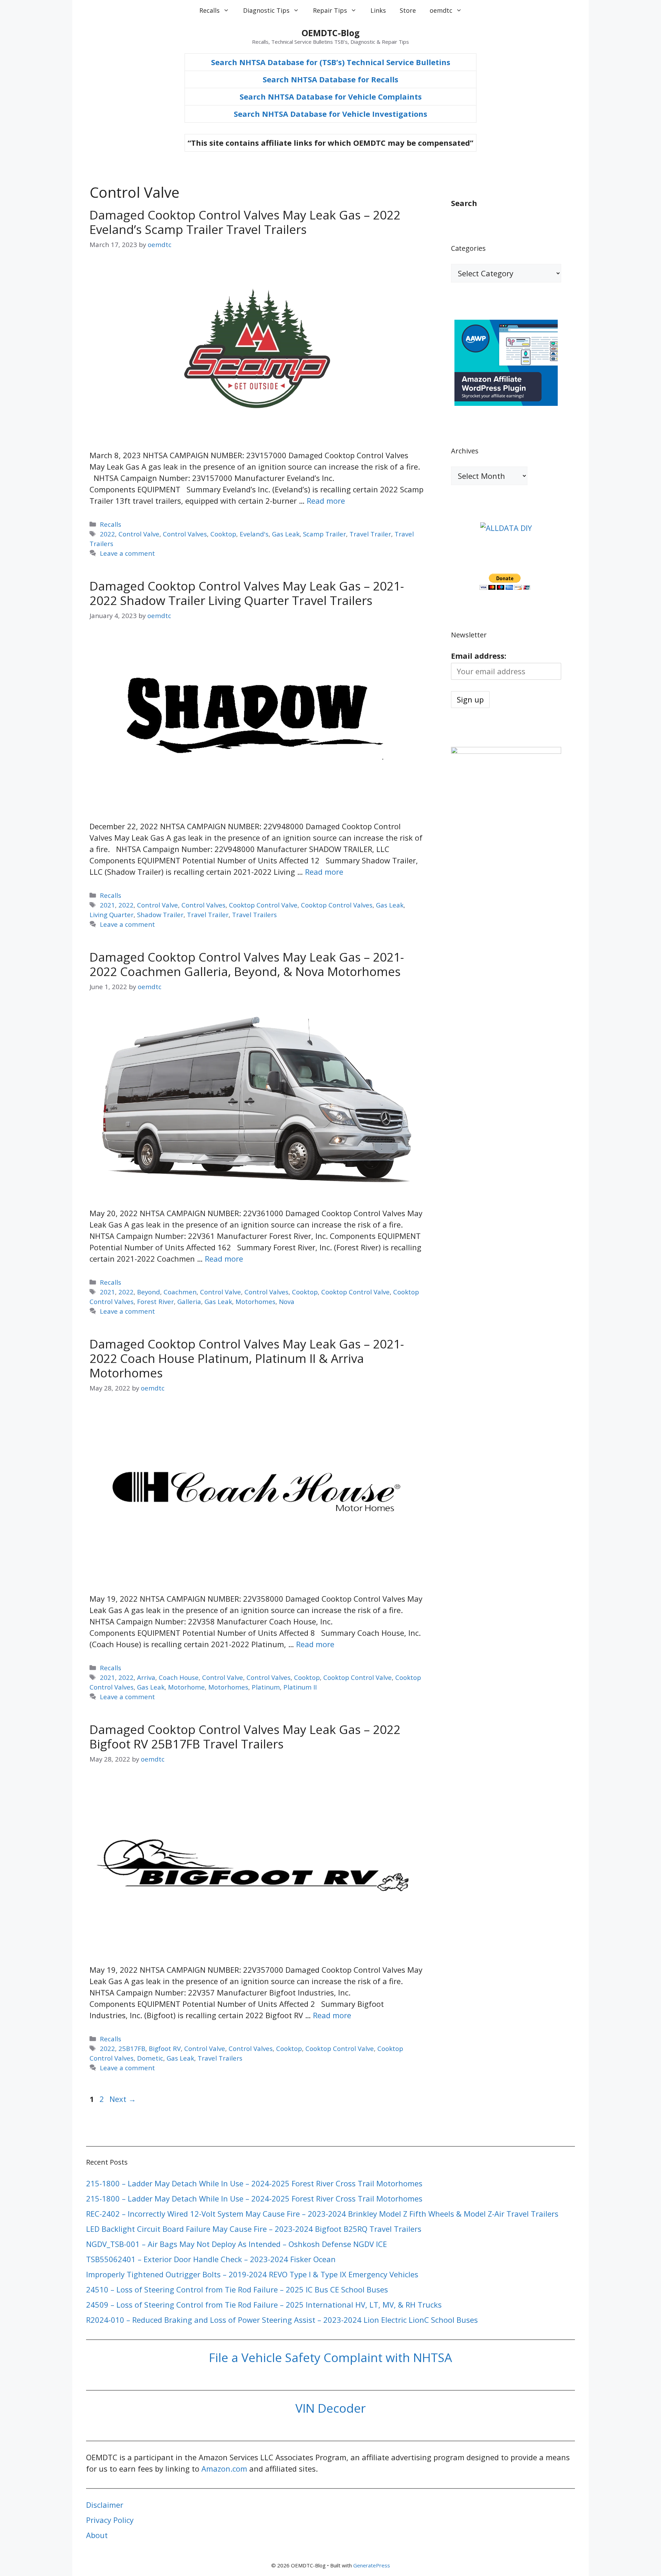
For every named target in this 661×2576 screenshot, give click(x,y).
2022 (107, 534)
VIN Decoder (330, 2408)
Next (123, 2099)
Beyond (149, 1292)
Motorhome (186, 1687)
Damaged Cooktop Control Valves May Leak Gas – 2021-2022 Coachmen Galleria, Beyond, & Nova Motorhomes (247, 964)
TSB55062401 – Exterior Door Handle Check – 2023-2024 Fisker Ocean (211, 2259)
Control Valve (139, 534)
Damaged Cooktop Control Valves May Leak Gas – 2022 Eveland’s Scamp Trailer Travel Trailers (245, 222)
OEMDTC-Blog (331, 33)
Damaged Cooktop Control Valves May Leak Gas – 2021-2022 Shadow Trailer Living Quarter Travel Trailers (247, 593)
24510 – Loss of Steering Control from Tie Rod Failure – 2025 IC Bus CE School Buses (237, 2289)
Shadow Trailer (160, 915)
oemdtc (441, 10)
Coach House (179, 1677)
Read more (326, 501)
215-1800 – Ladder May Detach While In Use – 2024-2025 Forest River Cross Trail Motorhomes (254, 2183)
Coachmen (180, 1292)
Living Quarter (112, 915)
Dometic (150, 2058)
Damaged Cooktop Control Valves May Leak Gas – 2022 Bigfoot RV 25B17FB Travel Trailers (245, 1737)
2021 (107, 905)
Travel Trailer (370, 534)
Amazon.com (224, 2469)
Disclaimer (105, 2505)
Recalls (209, 10)
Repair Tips (330, 10)
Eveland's (254, 534)
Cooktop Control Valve (263, 905)
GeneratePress (372, 2565)
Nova (287, 1301)
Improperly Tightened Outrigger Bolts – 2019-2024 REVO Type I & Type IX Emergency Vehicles (252, 2274)
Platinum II (300, 1687)
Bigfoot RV (165, 2048)
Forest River (155, 1301)
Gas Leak (286, 534)
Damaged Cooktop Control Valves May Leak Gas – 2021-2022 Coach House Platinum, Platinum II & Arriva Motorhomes (247, 1358)
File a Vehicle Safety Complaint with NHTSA (330, 2357)
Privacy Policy (110, 2520)
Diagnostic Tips (266, 10)
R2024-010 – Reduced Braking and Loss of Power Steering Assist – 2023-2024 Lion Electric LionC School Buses (282, 2320)
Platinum (266, 1687)
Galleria (189, 1301)
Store (408, 10)
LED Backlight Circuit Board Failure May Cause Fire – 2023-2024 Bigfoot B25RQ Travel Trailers (254, 2229)
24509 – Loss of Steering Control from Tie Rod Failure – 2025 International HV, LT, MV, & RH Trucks (264, 2305)
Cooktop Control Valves (337, 905)
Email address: (479, 656)
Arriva (146, 1677)
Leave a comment (127, 553)
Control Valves (185, 534)
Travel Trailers (254, 915)
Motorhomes (255, 1301)
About (97, 2535)
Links (378, 10)
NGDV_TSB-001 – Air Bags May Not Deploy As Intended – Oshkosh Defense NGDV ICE (237, 2244)
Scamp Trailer (324, 534)
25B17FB (132, 2048)
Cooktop (223, 534)
